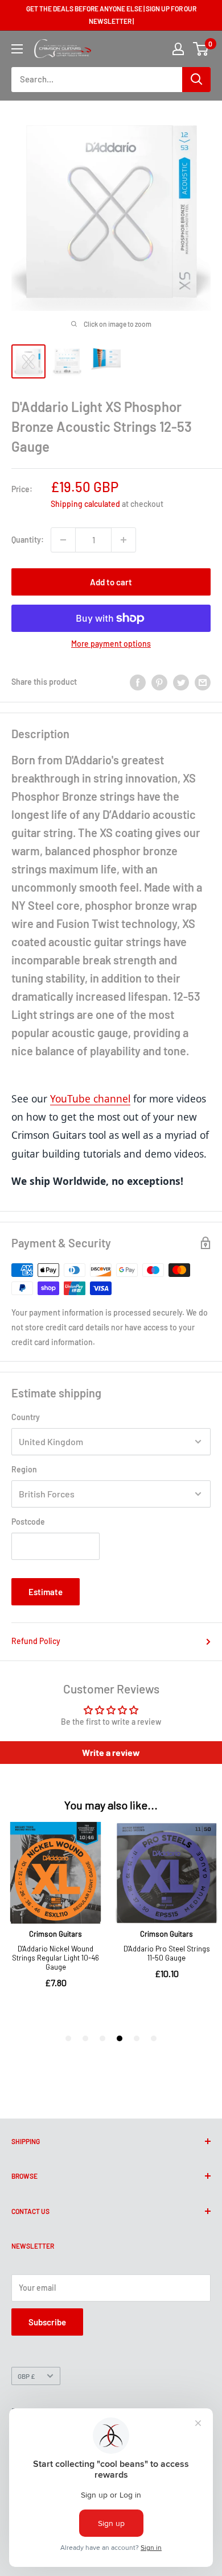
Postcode (28, 1522)
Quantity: (28, 540)
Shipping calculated (85, 504)
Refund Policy (36, 1641)
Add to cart (111, 582)
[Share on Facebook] (138, 682)
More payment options (111, 644)
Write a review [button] (111, 1752)
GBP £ (26, 2376)
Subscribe (47, 2322)
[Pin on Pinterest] (159, 682)
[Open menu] (17, 49)
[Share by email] (203, 682)
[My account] (178, 49)
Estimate (46, 1592)
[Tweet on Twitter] (181, 682)
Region (24, 1469)
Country (26, 1417)
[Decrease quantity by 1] (63, 540)
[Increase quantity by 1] (124, 540)
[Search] (196, 80)
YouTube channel (90, 1098)
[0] (201, 49)
